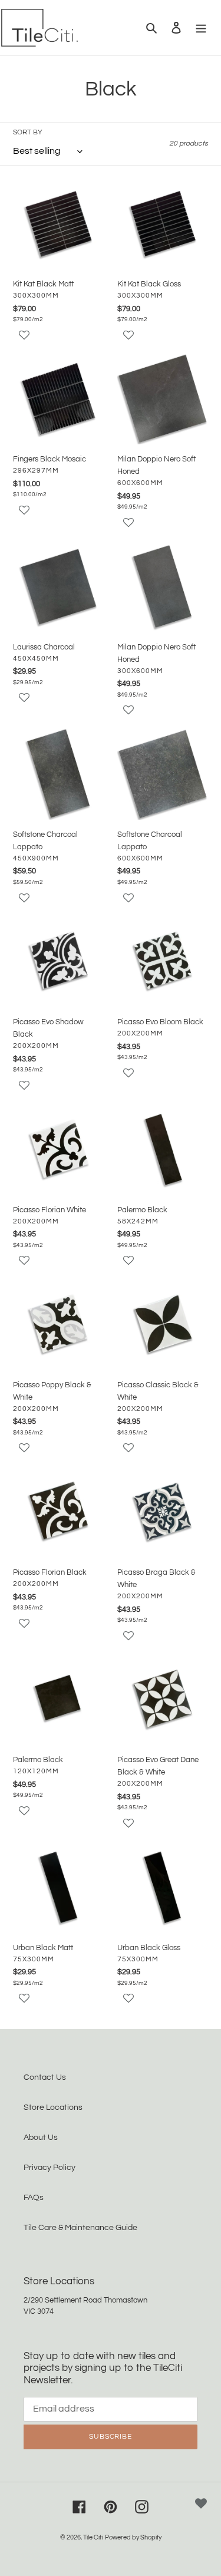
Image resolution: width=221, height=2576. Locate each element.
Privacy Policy (50, 2168)
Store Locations (53, 2107)
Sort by (28, 132)
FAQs (34, 2198)
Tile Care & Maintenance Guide (80, 2228)
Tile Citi (93, 2537)
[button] (59, 341)
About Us (41, 2138)
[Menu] (201, 27)
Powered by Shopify (133, 2537)
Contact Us (45, 2077)
